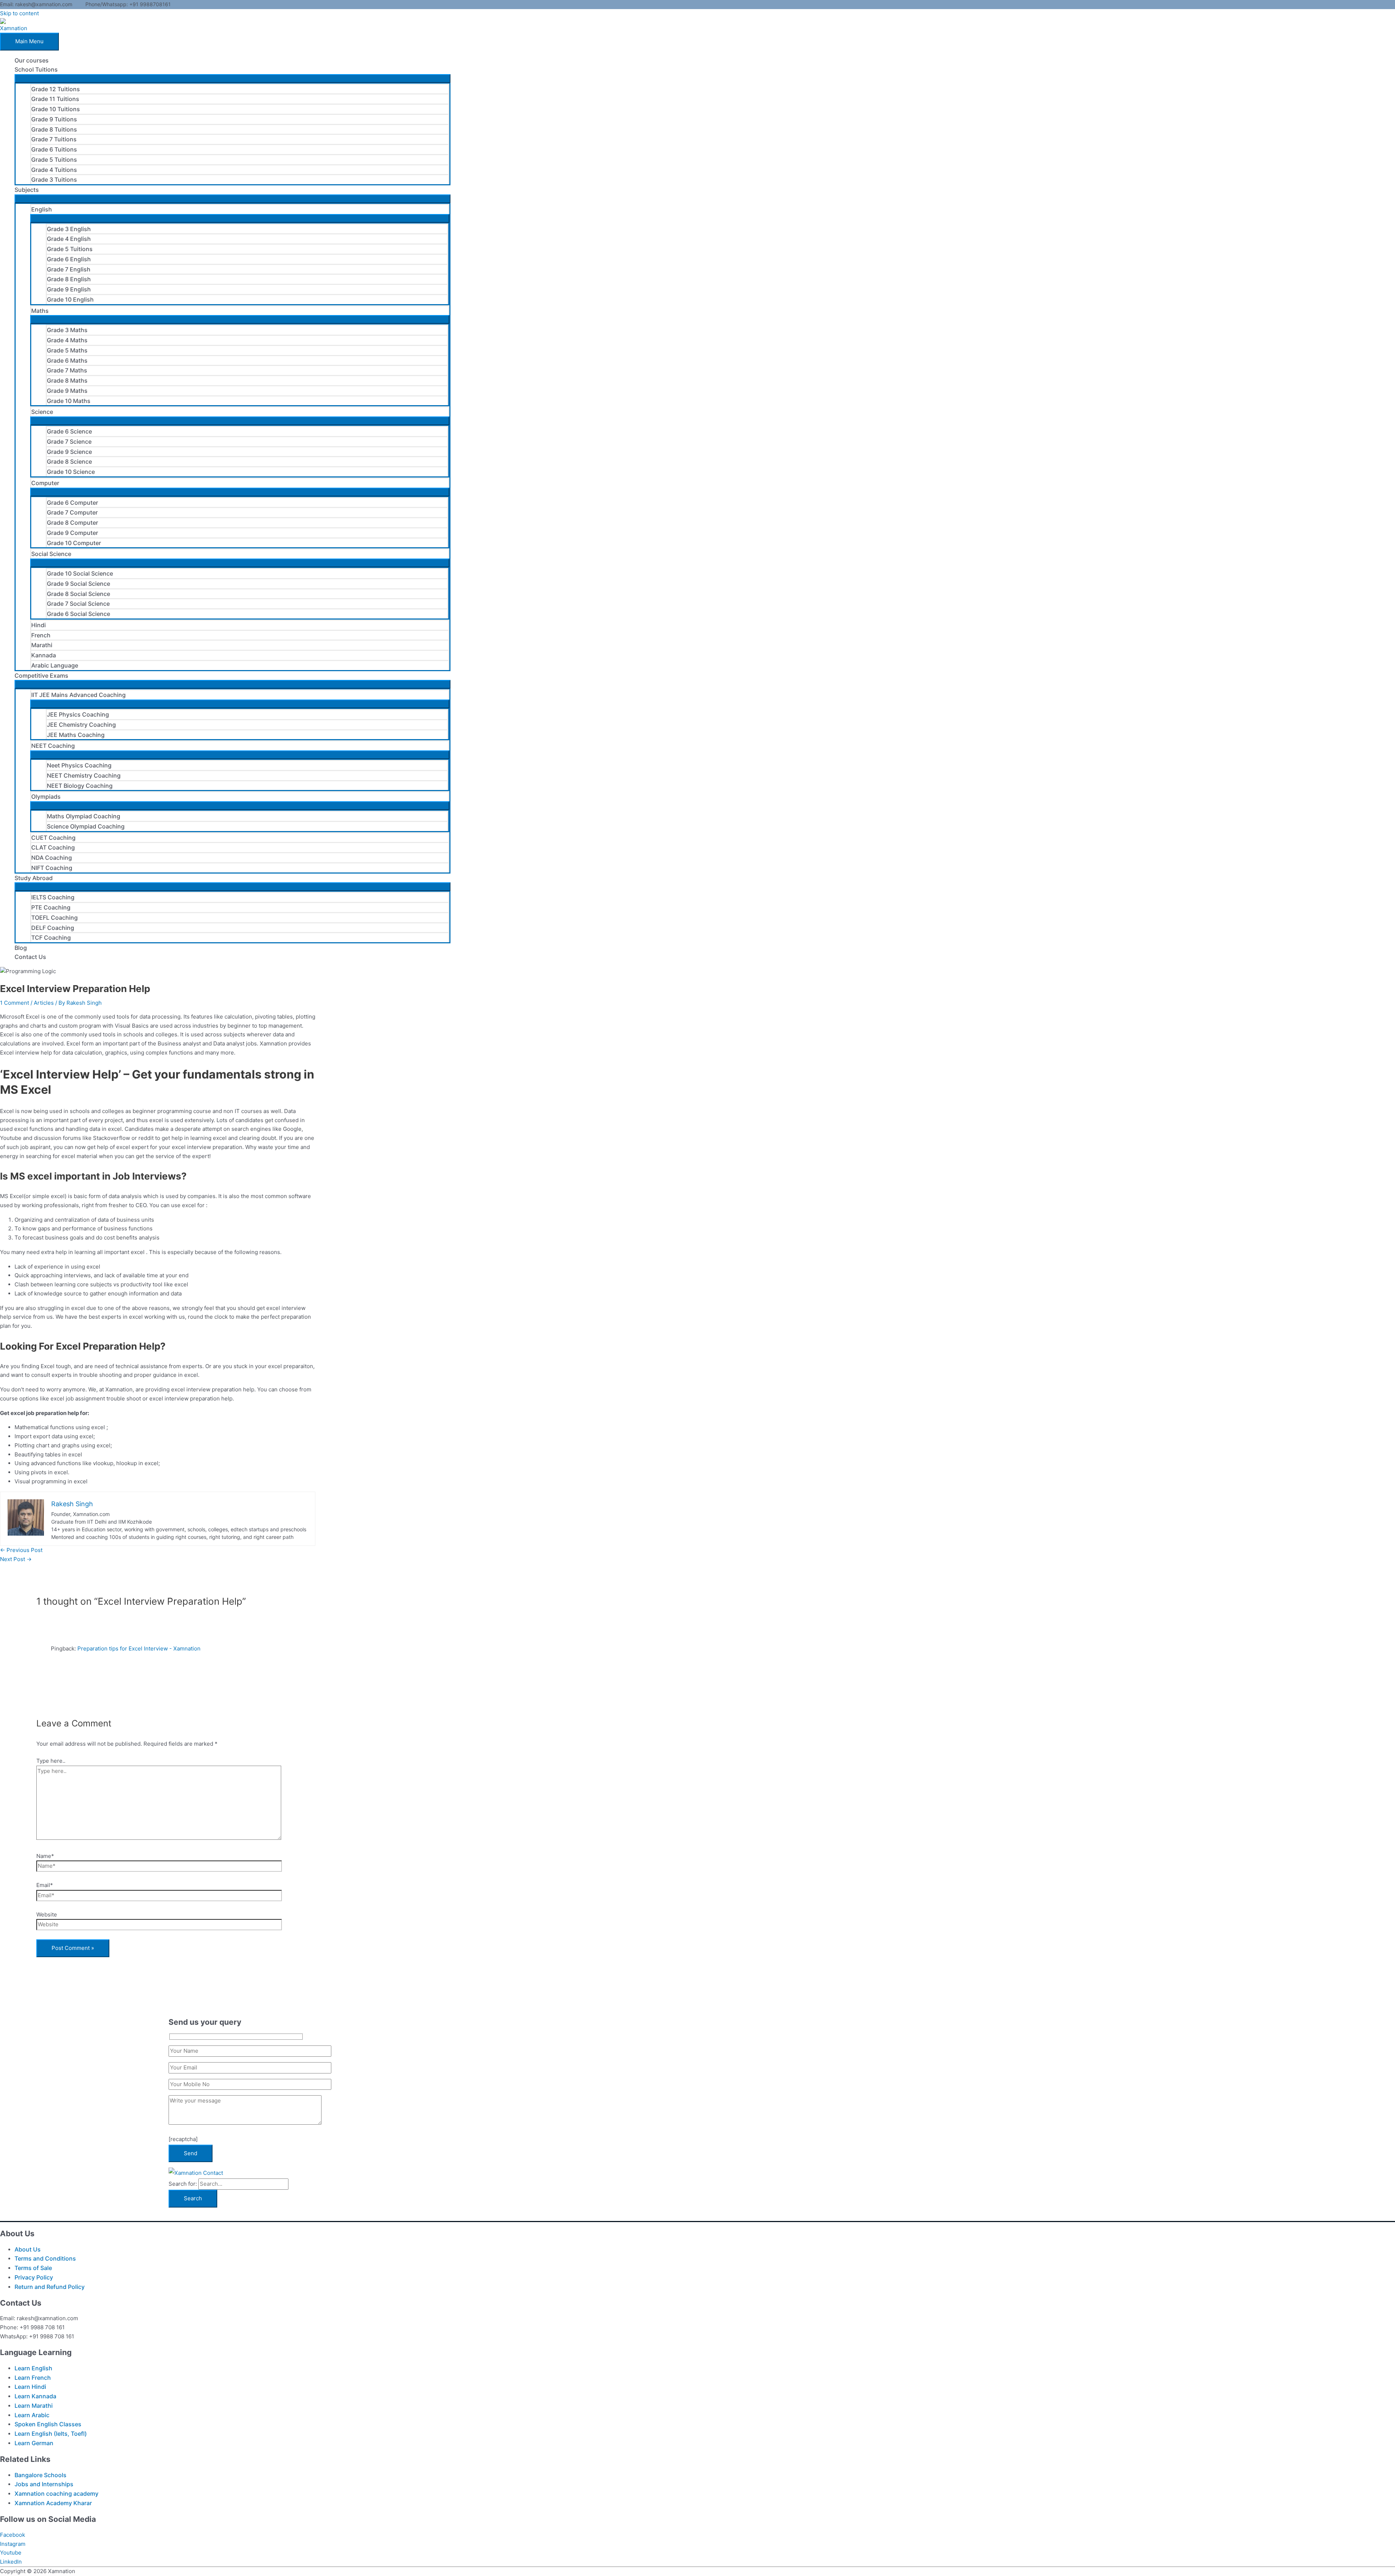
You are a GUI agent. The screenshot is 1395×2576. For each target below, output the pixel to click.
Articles (44, 1003)
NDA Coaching (52, 858)
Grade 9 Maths (67, 391)
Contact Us (30, 957)
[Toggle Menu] (232, 78)
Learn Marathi (34, 2406)
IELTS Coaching (53, 897)
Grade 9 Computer (72, 533)
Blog (21, 948)
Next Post (16, 1559)
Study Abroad (34, 878)
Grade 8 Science (69, 461)
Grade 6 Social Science (78, 614)
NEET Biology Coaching (80, 786)
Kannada (44, 655)
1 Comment (15, 1003)
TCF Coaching (51, 938)
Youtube (11, 2553)
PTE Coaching (51, 907)
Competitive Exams (41, 676)
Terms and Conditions (45, 2258)
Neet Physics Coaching (79, 765)
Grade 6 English (69, 259)
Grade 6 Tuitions (54, 149)
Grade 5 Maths (67, 350)
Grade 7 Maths (67, 370)
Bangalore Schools (41, 2475)
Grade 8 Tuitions (54, 129)
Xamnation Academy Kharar (53, 2503)
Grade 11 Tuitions (55, 99)
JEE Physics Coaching (78, 714)
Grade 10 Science (71, 472)
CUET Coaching (53, 838)
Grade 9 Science (69, 452)
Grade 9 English (69, 289)
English (42, 209)
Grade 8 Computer (72, 523)
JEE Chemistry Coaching (81, 725)
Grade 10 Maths (69, 401)
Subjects (27, 190)
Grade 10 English (70, 299)
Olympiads (46, 797)
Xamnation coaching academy (56, 2494)
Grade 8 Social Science (78, 594)
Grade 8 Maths (67, 380)
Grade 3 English (69, 229)
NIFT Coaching (52, 868)
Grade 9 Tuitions (54, 119)
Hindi (39, 625)
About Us (28, 2249)
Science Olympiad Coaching (86, 826)
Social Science (51, 554)
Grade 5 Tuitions (54, 160)
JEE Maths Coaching (76, 735)
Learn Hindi (30, 2387)
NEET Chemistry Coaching (84, 775)
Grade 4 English (69, 239)
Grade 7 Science (69, 442)
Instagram (13, 2544)
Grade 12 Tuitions (56, 89)
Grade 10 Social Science (80, 573)
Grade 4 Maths (67, 340)
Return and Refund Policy (50, 2287)
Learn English (33, 2368)
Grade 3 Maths (67, 330)
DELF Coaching (53, 928)
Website (47, 1914)
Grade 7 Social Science (78, 604)
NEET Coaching (53, 746)
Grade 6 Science (69, 431)
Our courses (32, 60)
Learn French (33, 2378)
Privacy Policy (34, 2277)
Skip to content (19, 13)
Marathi (42, 645)
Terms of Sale (33, 2268)
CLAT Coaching (53, 847)
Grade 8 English (69, 279)
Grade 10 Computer (74, 543)
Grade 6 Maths (67, 360)
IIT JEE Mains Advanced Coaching (78, 695)
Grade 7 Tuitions (54, 139)
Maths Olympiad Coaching (84, 816)
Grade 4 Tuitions (54, 170)
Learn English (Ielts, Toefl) (51, 2434)
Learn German (34, 2443)
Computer (45, 483)
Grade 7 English (69, 269)
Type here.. (51, 1761)
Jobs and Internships (44, 2484)
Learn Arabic (32, 2415)
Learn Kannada (35, 2396)
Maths (40, 311)
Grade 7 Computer (72, 512)
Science (42, 412)
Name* (45, 1856)
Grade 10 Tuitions (56, 109)
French (41, 635)
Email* (45, 1885)
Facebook (13, 2535)
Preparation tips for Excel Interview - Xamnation (139, 1648)
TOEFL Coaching (54, 918)
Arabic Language (55, 665)
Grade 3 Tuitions (54, 180)
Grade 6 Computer (72, 503)
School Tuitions (36, 69)
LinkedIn (11, 2562)
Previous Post (21, 1550)
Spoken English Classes (48, 2424)
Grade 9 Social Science (78, 584)
